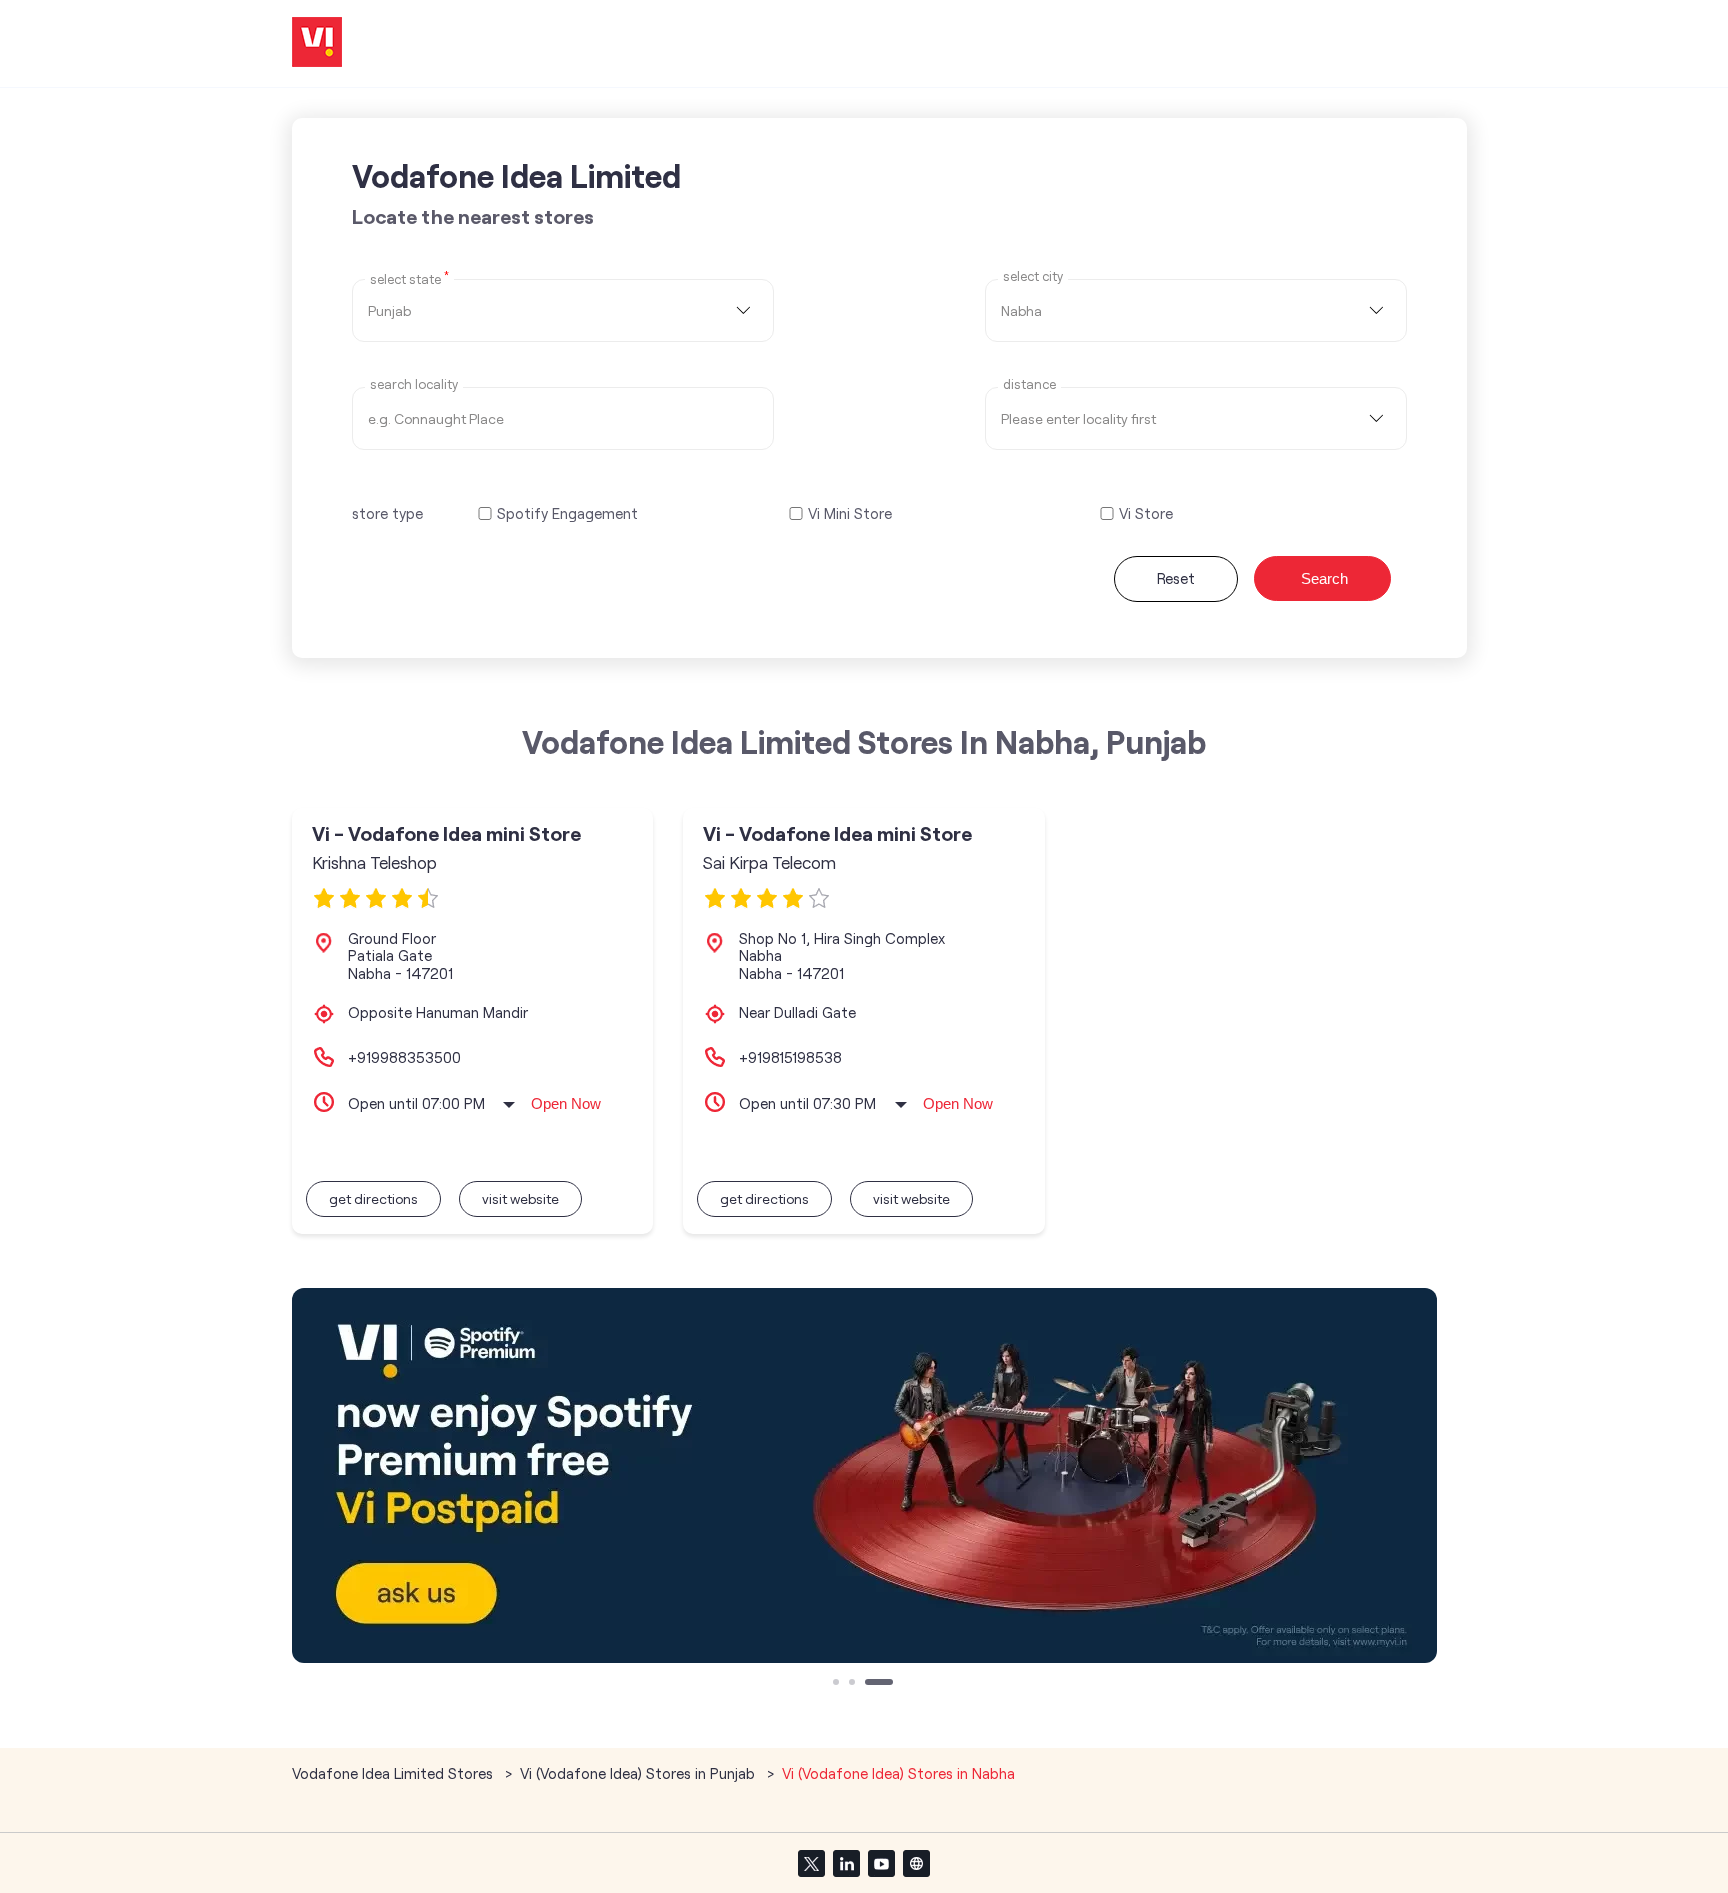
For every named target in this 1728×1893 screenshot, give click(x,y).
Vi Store (1146, 513)
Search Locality (414, 384)
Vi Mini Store (850, 513)
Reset (1176, 578)
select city (1033, 276)
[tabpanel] (864, 1475)
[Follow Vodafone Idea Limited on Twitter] (811, 1863)
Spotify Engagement (567, 513)
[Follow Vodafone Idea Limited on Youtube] (881, 1863)
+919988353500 (404, 1057)
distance (1029, 384)
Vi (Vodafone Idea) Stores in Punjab (637, 1773)
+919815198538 (790, 1057)
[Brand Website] (916, 1863)
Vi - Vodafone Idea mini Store (446, 833)
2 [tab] (854, 1684)
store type (387, 513)
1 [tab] (838, 1684)
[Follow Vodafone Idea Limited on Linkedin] (846, 1863)
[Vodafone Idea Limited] (317, 43)
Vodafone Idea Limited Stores (394, 1773)
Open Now (566, 1103)
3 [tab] (870, 1684)
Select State (409, 278)
